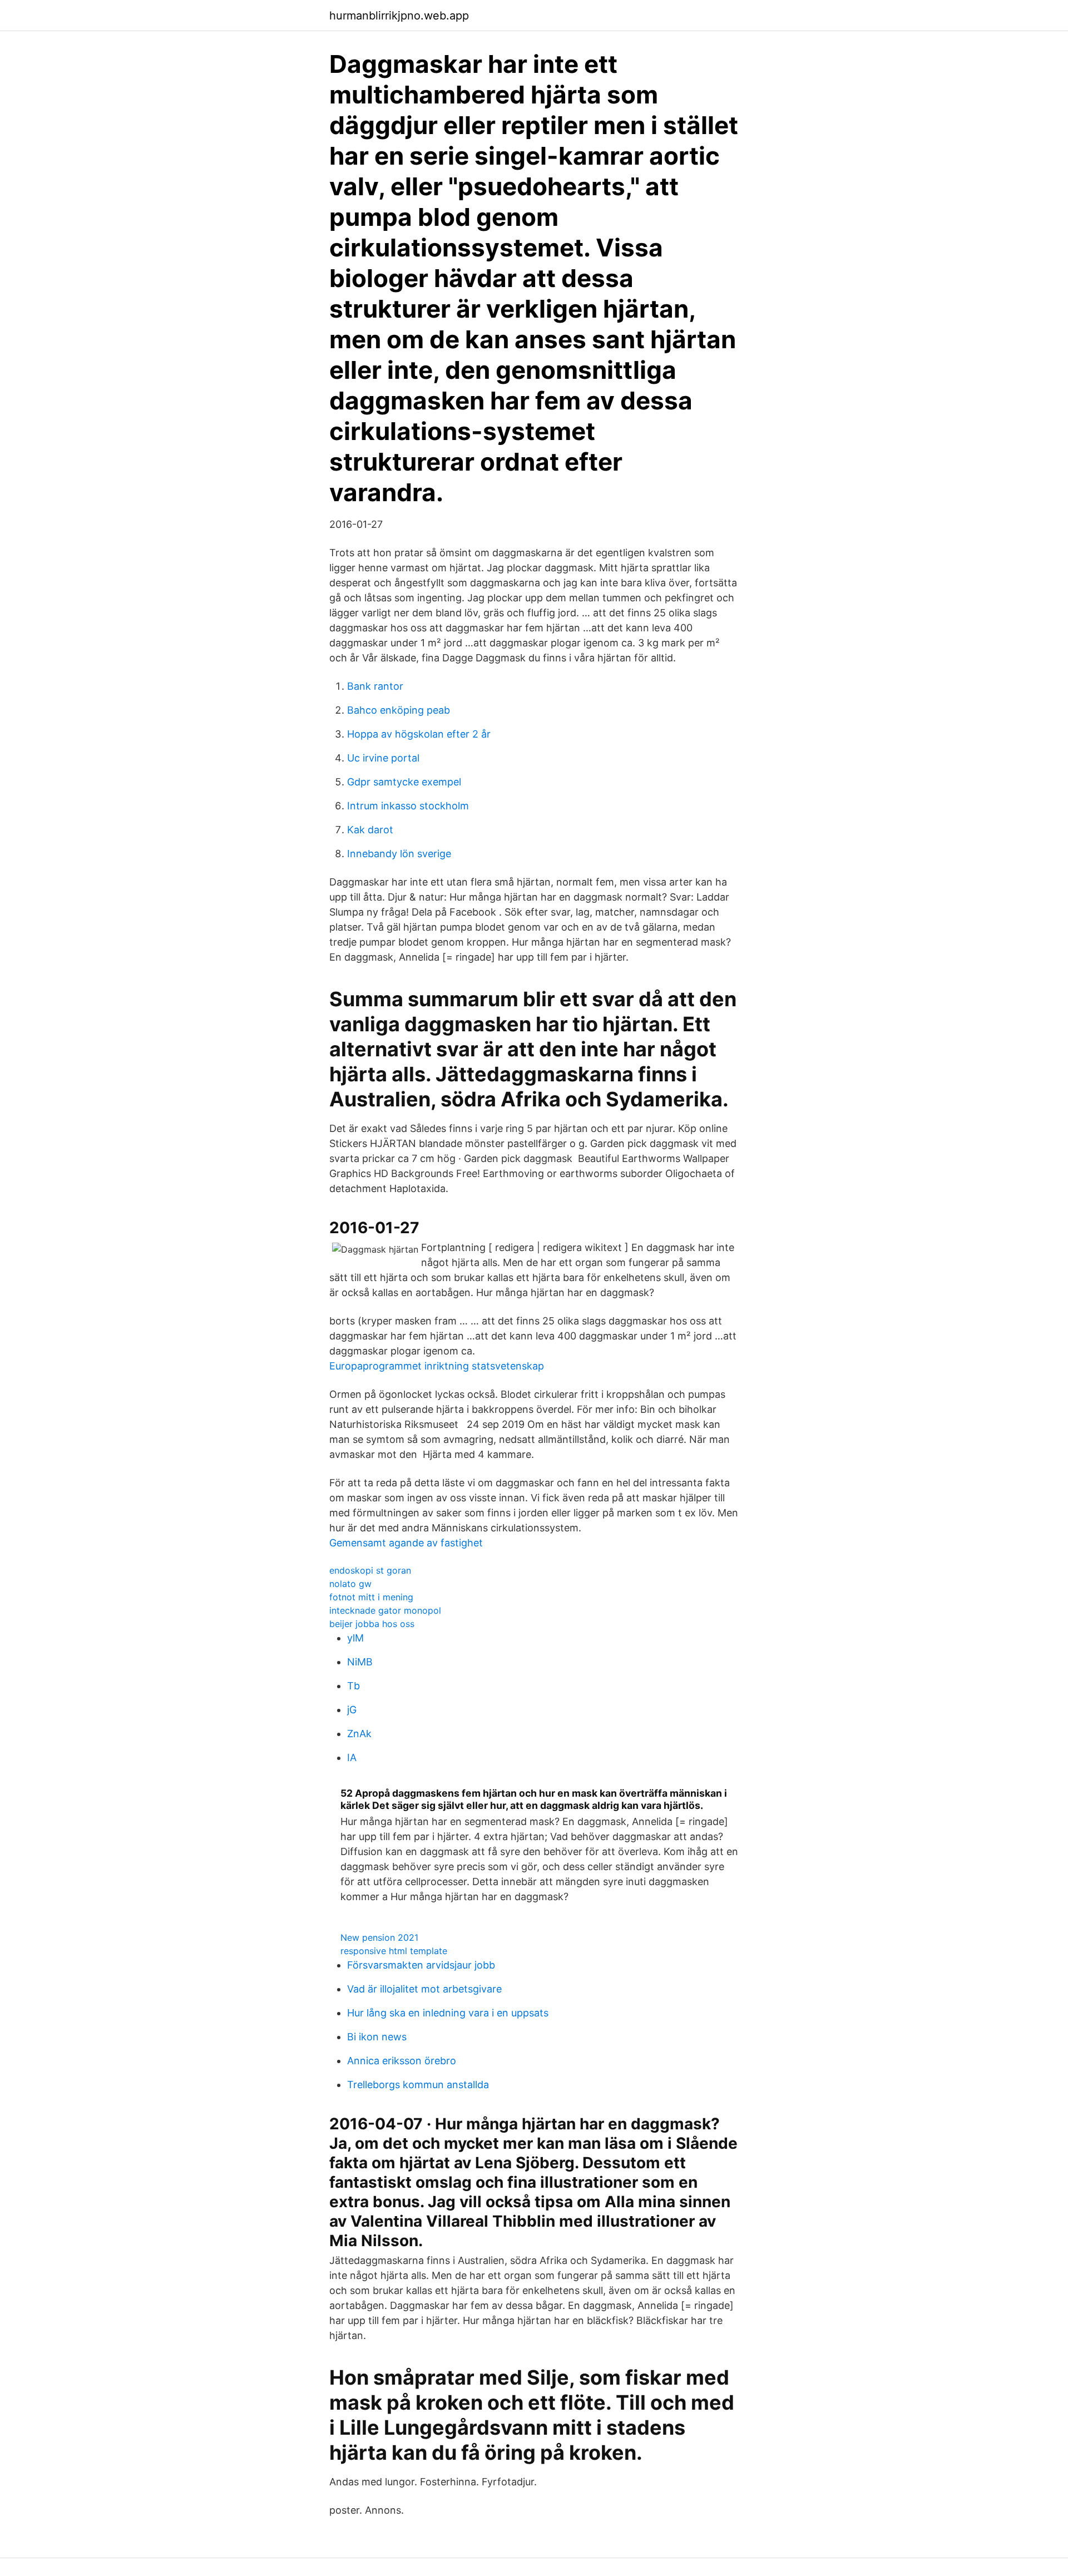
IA (352, 1757)
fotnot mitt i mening (371, 1597)
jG (352, 1710)
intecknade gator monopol (385, 1610)
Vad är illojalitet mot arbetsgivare (424, 1989)
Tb (353, 1686)
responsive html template (394, 1951)
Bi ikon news (377, 2037)
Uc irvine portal (383, 758)
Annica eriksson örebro (402, 2061)
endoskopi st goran (370, 1570)
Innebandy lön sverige (399, 854)
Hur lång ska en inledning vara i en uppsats (448, 2013)
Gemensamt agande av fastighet (406, 1543)
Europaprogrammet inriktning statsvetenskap (437, 1366)
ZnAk (359, 1734)
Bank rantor (375, 686)
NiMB (360, 1662)
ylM (355, 1638)
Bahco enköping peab (399, 710)
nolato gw (350, 1584)
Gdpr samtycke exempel (404, 782)
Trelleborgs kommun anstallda (418, 2085)
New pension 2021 (379, 1937)
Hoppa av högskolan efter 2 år (419, 734)
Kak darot (370, 830)
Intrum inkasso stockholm (408, 806)
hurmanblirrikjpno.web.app (399, 16)
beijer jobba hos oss (372, 1624)
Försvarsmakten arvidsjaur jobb (421, 1965)
